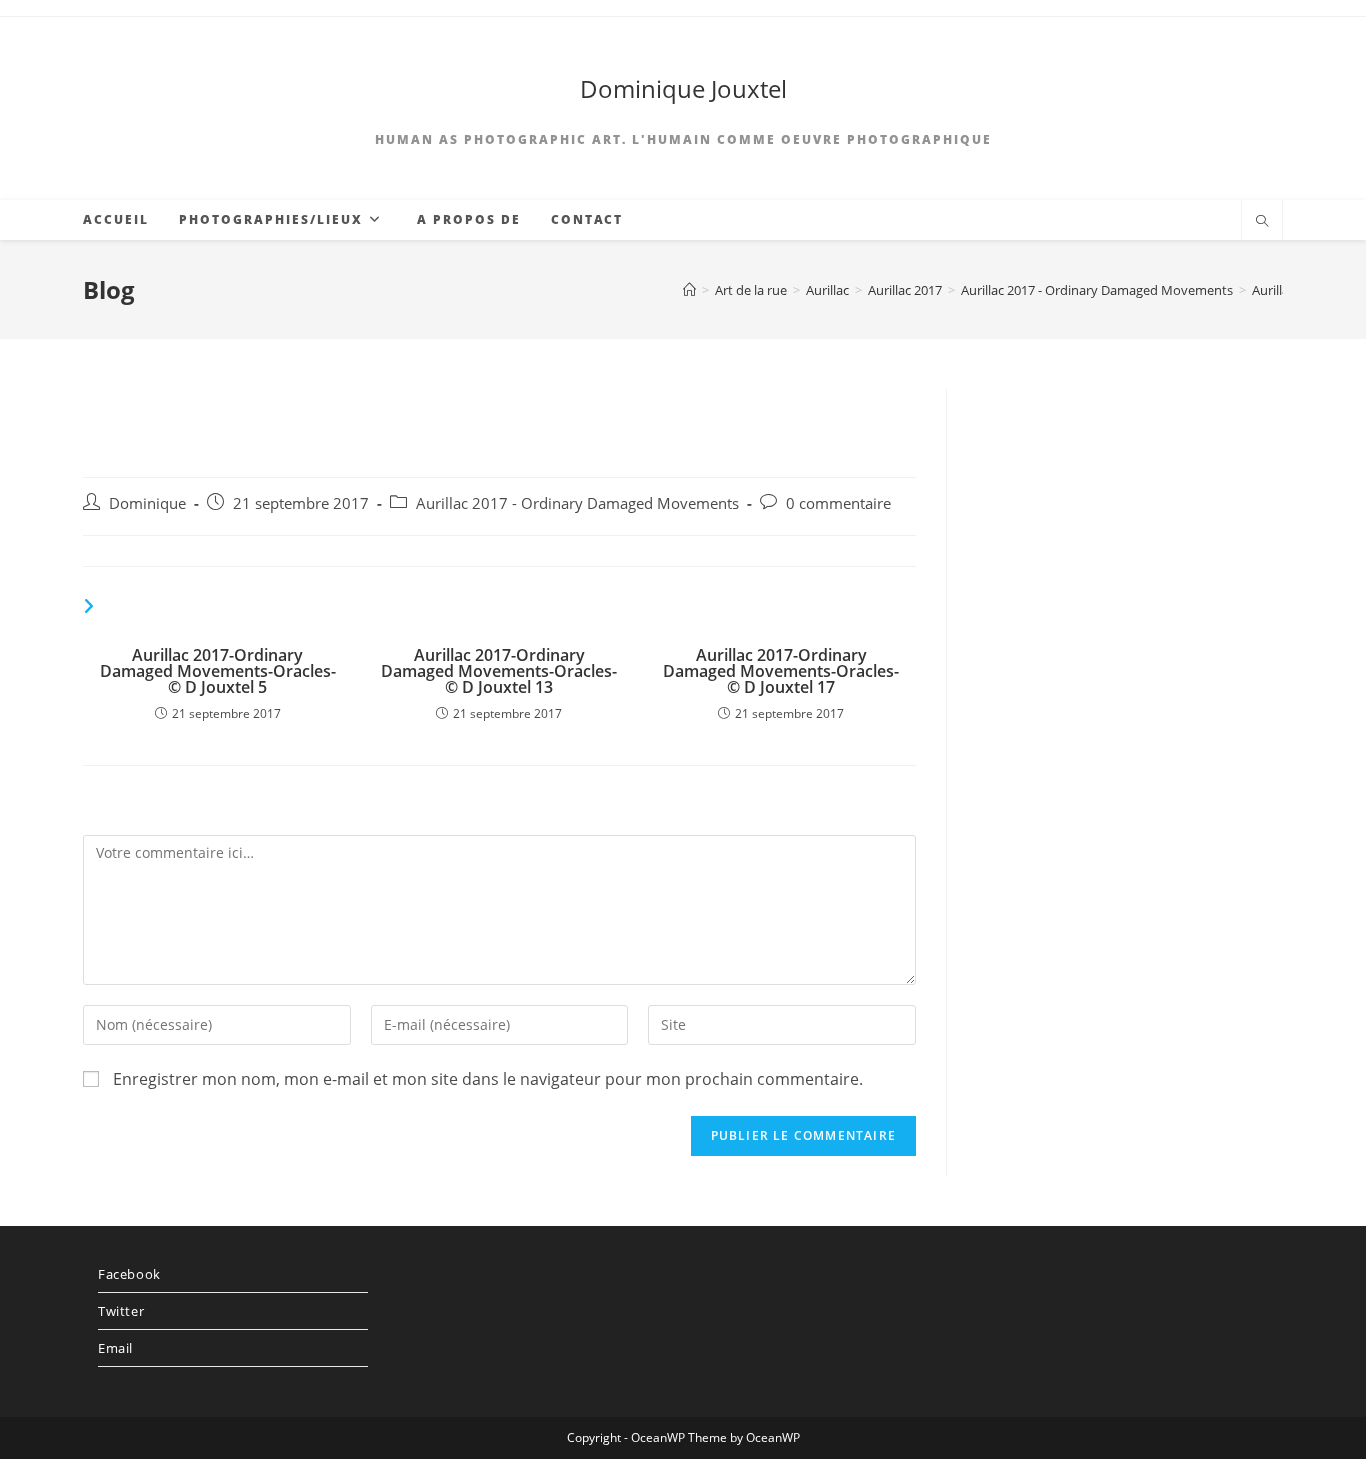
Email (115, 1348)
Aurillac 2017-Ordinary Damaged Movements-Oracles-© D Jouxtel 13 (499, 671)
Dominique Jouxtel (683, 88)
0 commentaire (838, 503)
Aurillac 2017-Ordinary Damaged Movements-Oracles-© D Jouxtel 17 (781, 671)
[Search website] (1262, 222)
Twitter (121, 1311)
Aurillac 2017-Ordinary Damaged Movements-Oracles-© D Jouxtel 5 (218, 671)
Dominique (147, 503)
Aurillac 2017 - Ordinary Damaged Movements (577, 503)
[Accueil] (689, 290)
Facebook (129, 1274)
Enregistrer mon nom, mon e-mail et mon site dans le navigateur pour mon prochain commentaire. (488, 1079)
